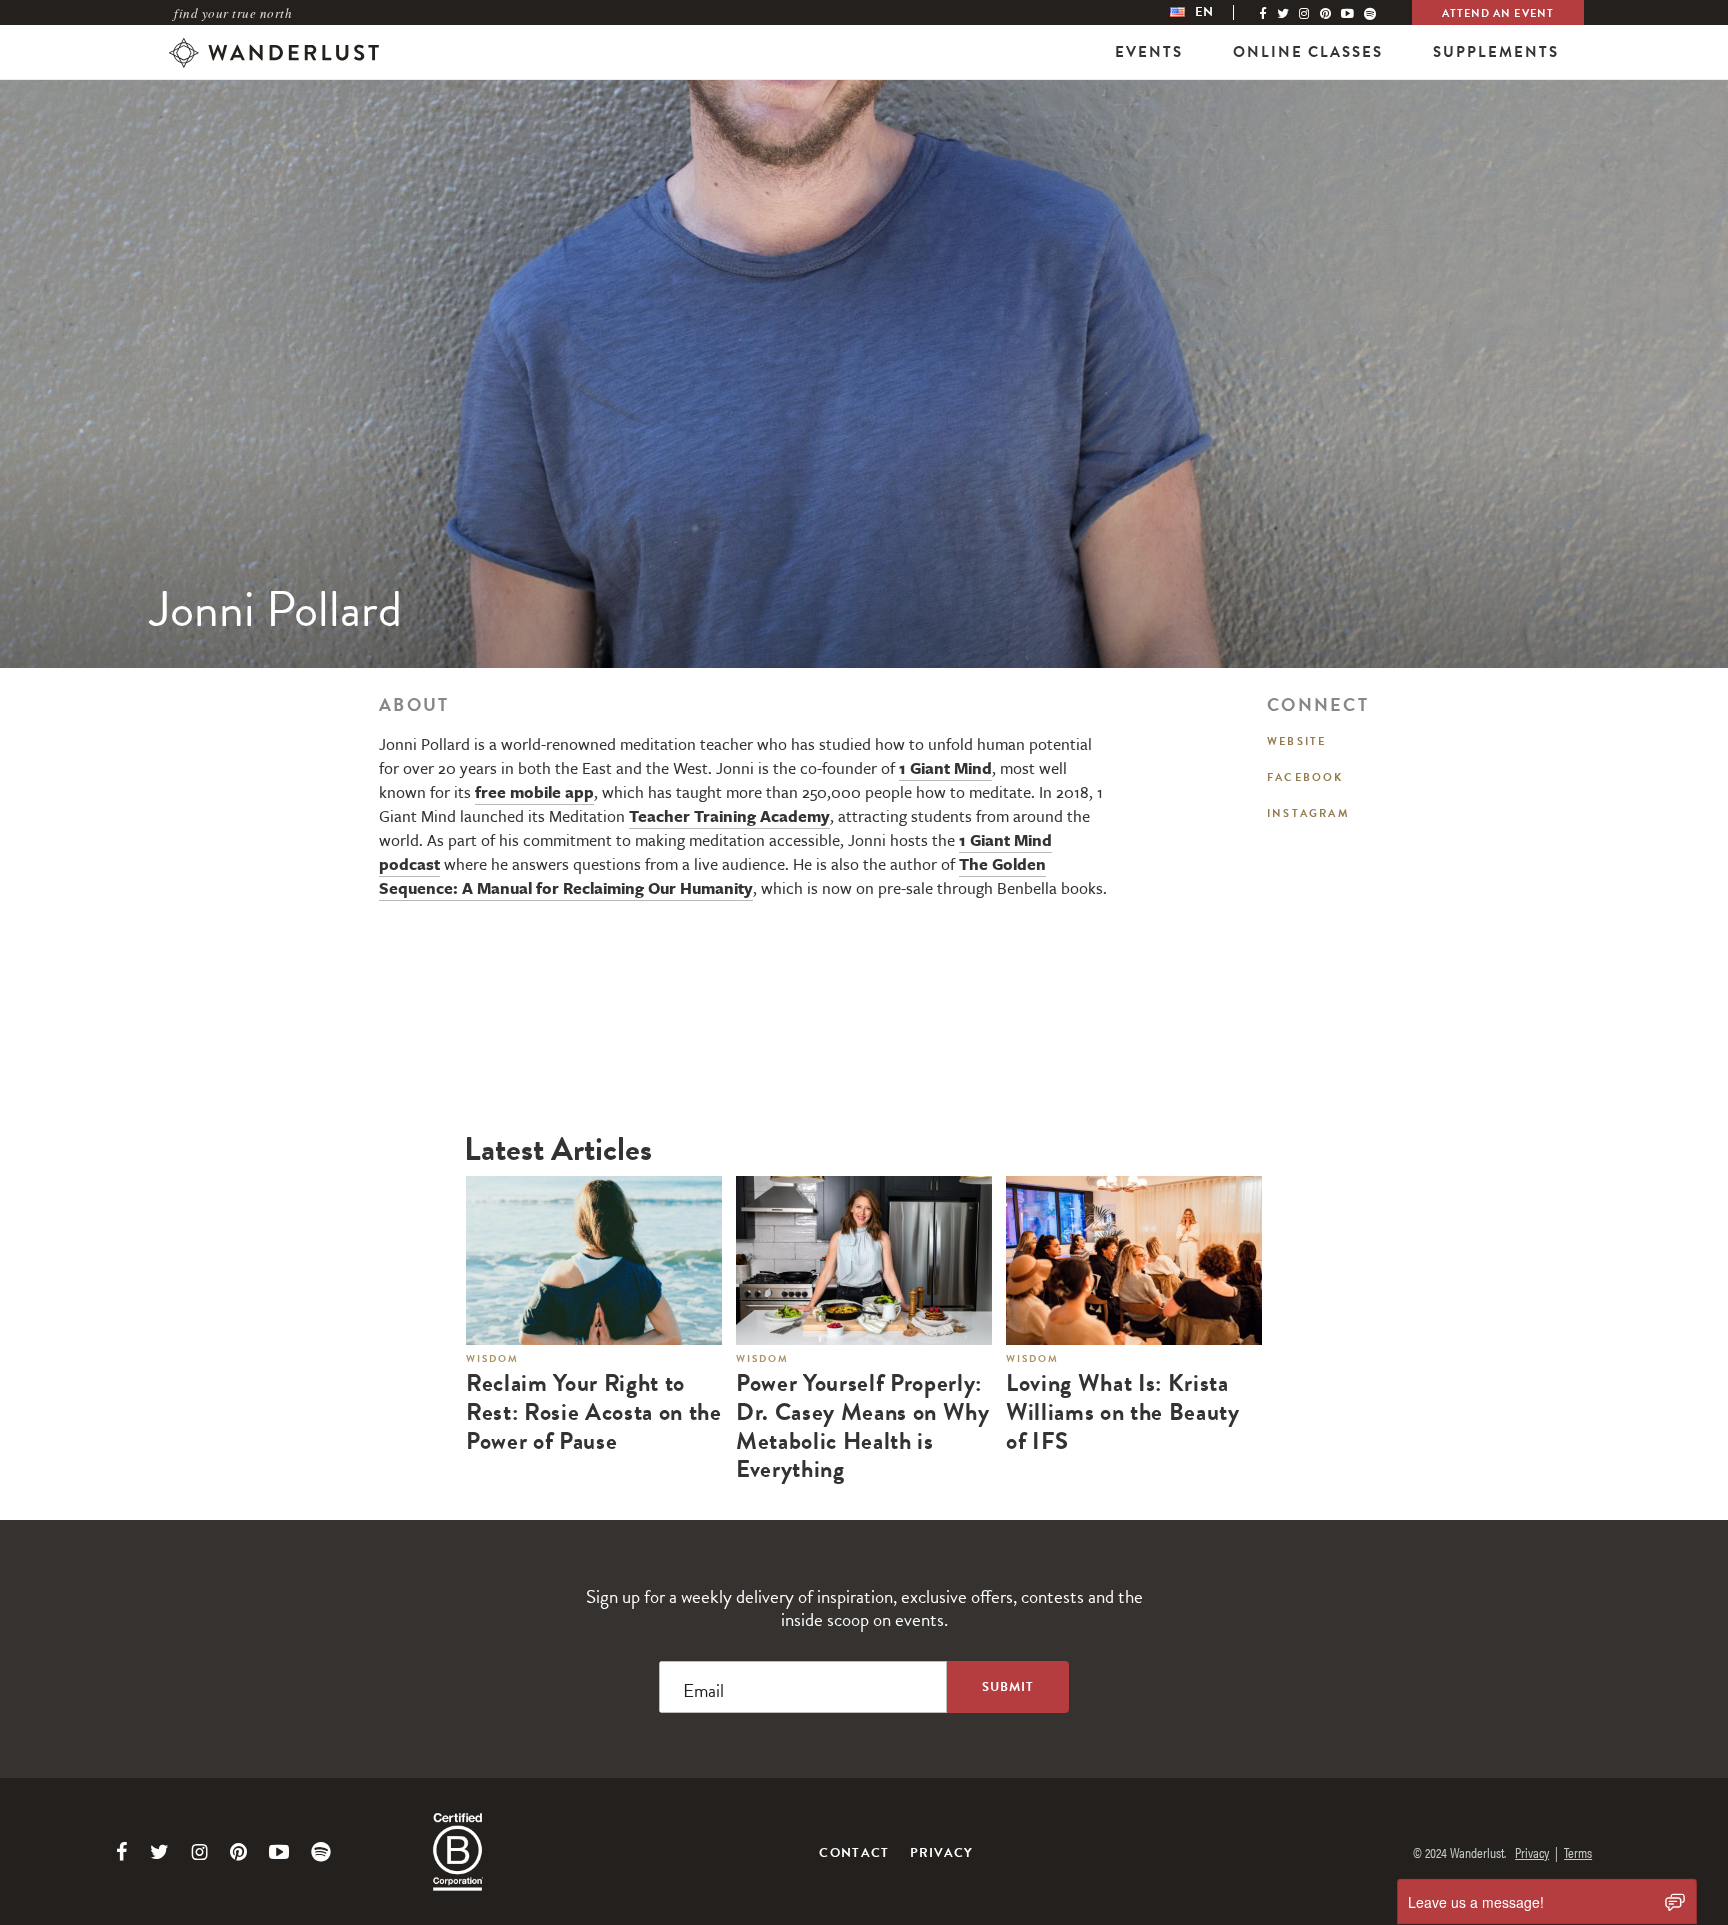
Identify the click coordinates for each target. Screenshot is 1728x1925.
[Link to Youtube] (279, 1852)
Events (1149, 52)
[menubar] (1212, 12)
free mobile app (534, 792)
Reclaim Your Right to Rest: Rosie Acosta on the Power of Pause (594, 1412)
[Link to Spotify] (321, 1852)
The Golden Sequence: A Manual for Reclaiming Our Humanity (712, 876)
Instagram (1308, 813)
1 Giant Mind (945, 768)
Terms (1578, 1852)
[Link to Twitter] (159, 1852)
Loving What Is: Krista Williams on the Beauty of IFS (1123, 1412)
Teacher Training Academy (729, 816)
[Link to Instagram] (199, 1852)
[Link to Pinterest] (238, 1852)
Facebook (1305, 777)
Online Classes (1308, 52)
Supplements (1496, 52)
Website (1296, 741)
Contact (854, 1853)
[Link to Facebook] (122, 1852)
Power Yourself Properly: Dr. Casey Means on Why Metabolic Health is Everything (863, 1426)
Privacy (942, 1853)
